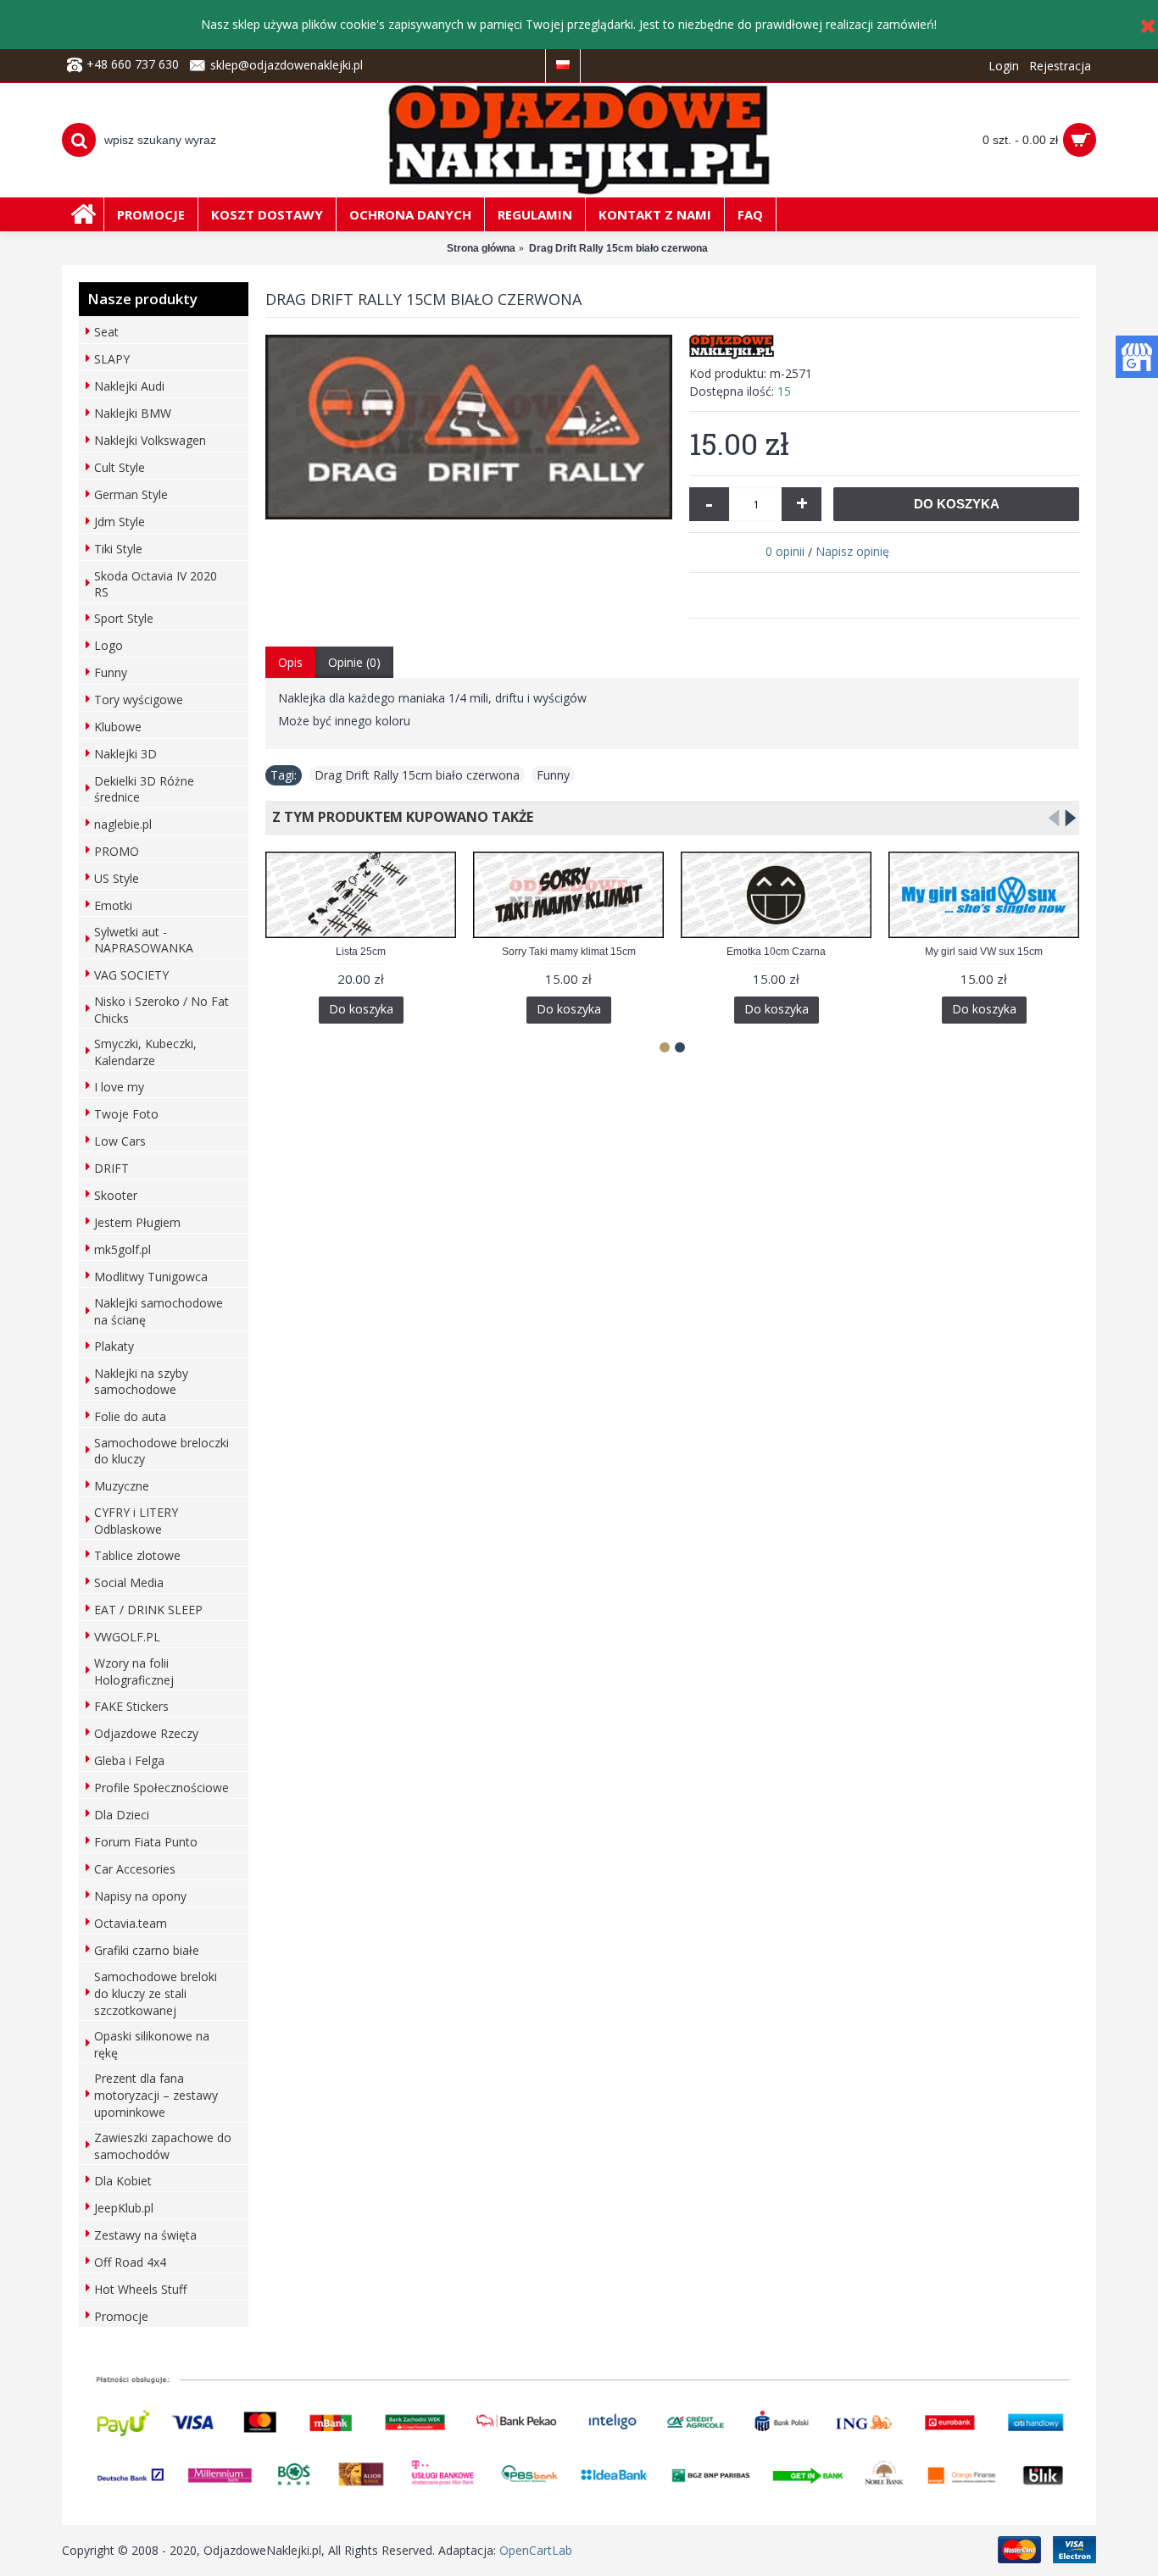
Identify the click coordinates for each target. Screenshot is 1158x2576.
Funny (553, 775)
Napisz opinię (852, 551)
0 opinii (785, 551)
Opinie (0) (354, 662)
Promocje (121, 2316)
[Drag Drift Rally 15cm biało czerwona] (469, 427)
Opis (290, 662)
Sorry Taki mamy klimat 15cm (569, 952)
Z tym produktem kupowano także (399, 817)
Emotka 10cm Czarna (776, 952)
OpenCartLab (536, 2550)
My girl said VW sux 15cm (984, 952)
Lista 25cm (361, 952)
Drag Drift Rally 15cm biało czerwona (417, 775)
